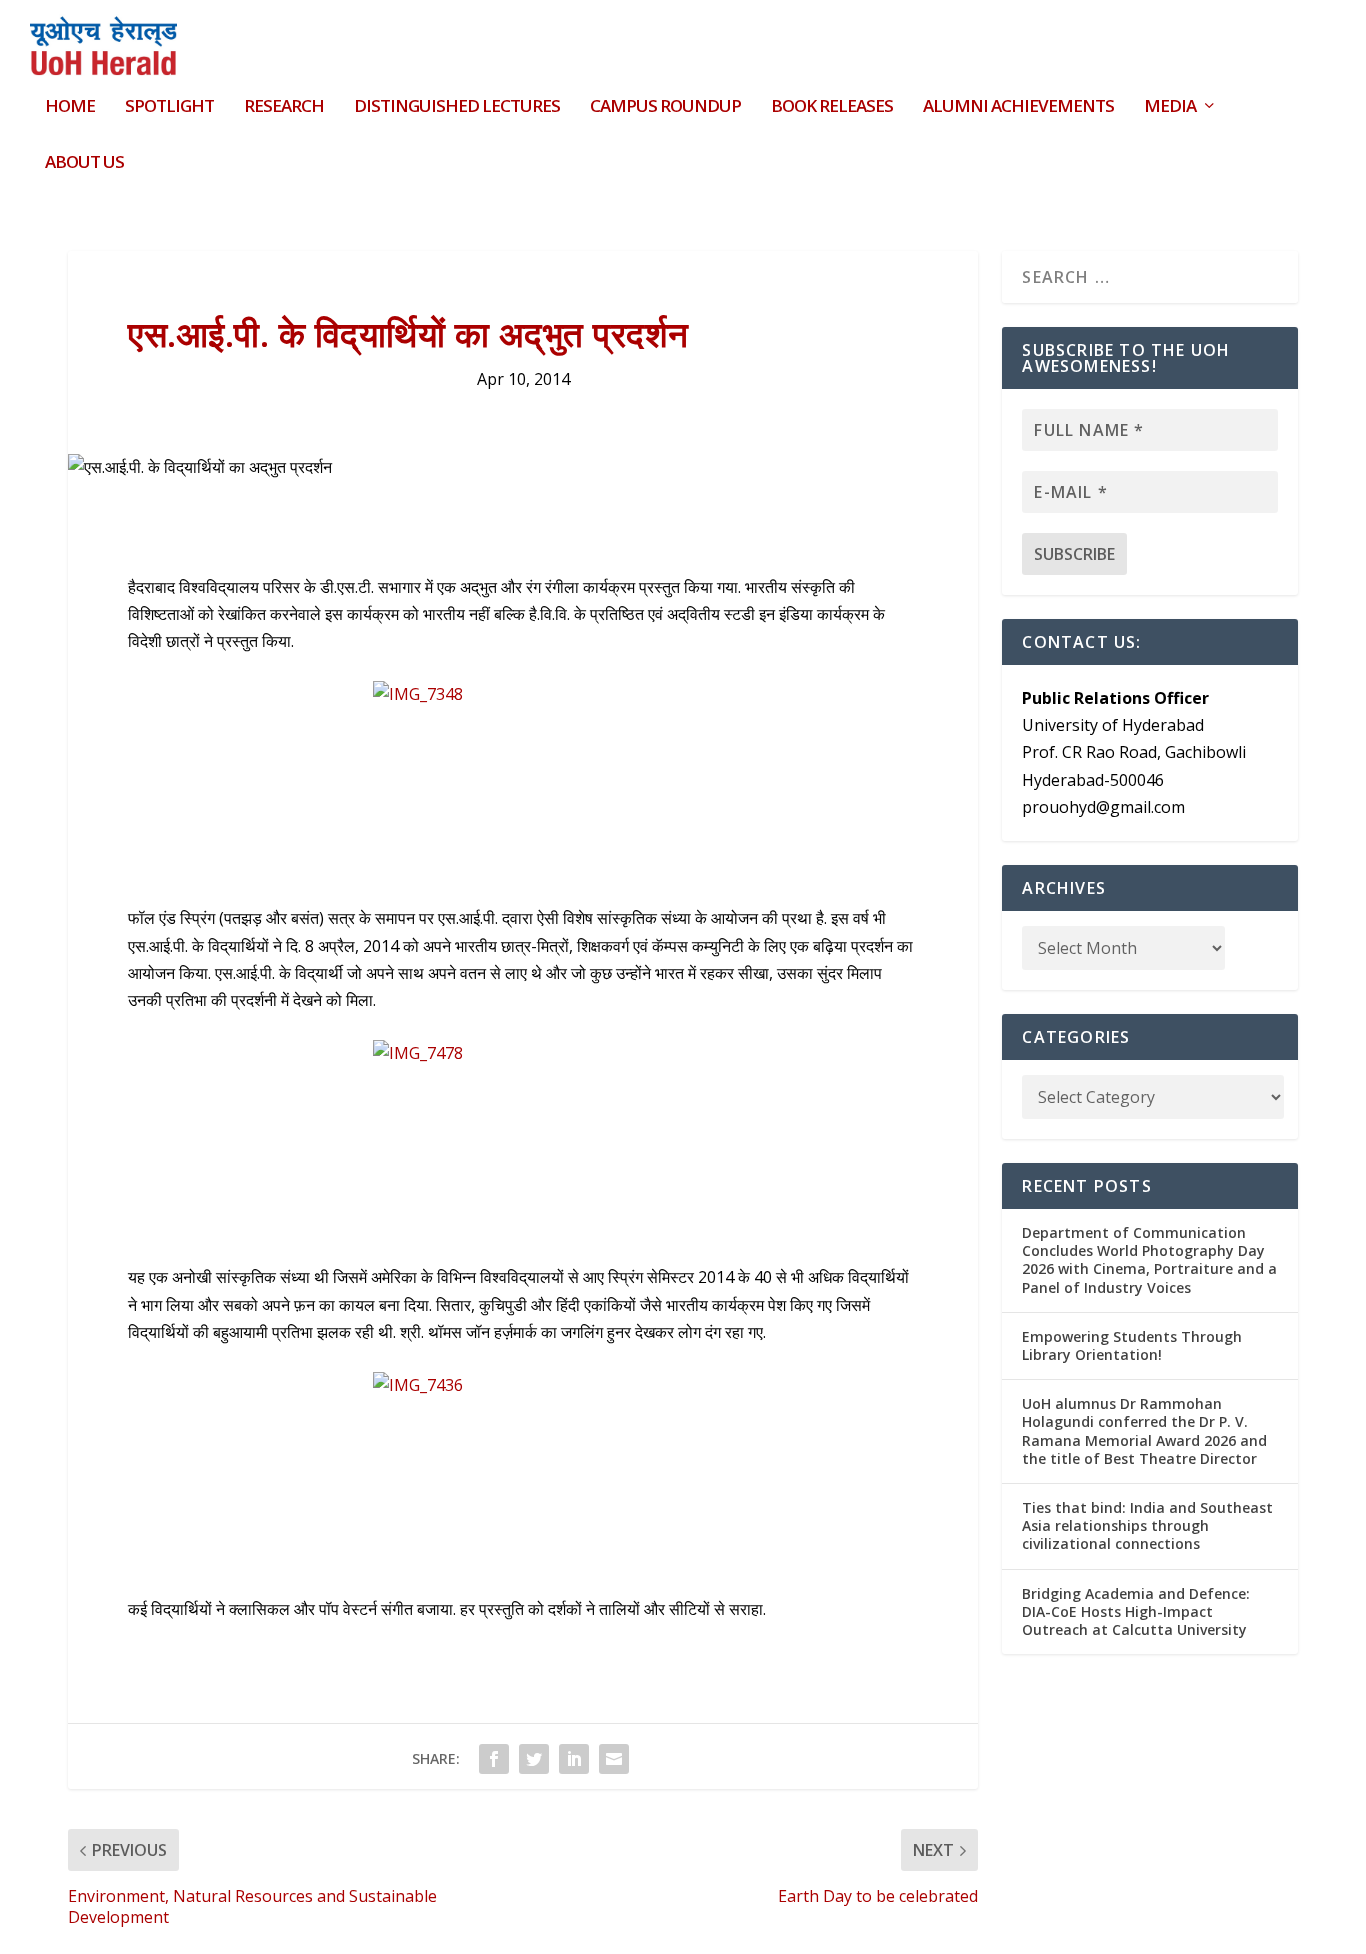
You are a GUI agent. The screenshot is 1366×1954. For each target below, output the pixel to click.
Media (1170, 107)
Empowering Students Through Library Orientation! (1132, 1345)
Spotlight (169, 107)
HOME (70, 107)
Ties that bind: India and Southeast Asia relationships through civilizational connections (1147, 1525)
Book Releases (832, 107)
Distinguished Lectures (457, 107)
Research (284, 107)
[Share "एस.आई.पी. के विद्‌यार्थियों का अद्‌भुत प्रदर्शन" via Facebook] (494, 1759)
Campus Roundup (665, 107)
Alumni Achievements (1018, 107)
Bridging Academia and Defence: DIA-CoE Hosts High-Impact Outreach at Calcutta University (1136, 1611)
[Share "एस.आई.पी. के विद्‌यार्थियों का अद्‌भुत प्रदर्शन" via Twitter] (534, 1759)
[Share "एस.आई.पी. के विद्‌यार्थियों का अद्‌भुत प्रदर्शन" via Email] (614, 1759)
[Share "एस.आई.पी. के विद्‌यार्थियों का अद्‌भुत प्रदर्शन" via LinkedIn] (574, 1759)
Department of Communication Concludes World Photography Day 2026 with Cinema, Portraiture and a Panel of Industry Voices (1149, 1260)
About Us (84, 163)
